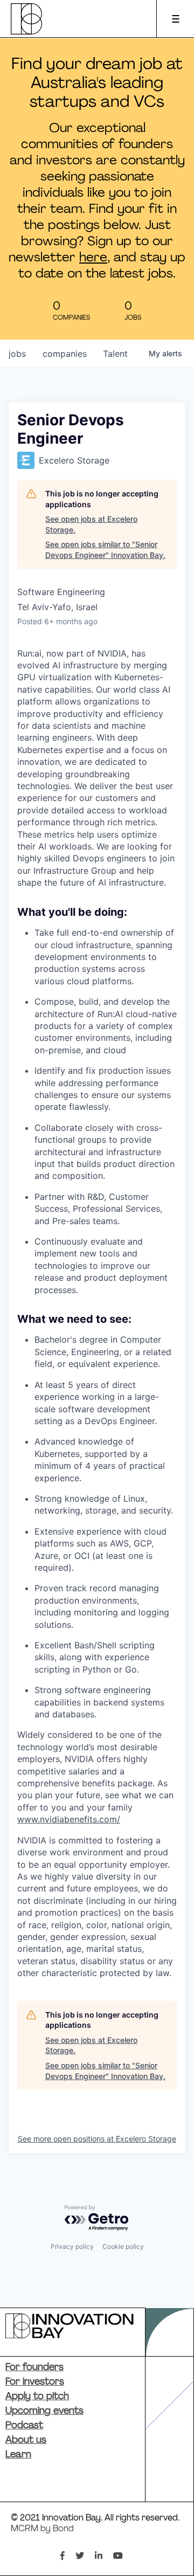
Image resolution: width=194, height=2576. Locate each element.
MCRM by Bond (42, 2529)
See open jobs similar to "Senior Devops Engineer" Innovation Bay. (105, 550)
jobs (17, 354)
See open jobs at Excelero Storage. (91, 524)
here (93, 258)
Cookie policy (123, 2246)
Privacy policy (72, 2246)
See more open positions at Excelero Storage (97, 2139)
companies (65, 354)
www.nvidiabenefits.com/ (69, 1819)
